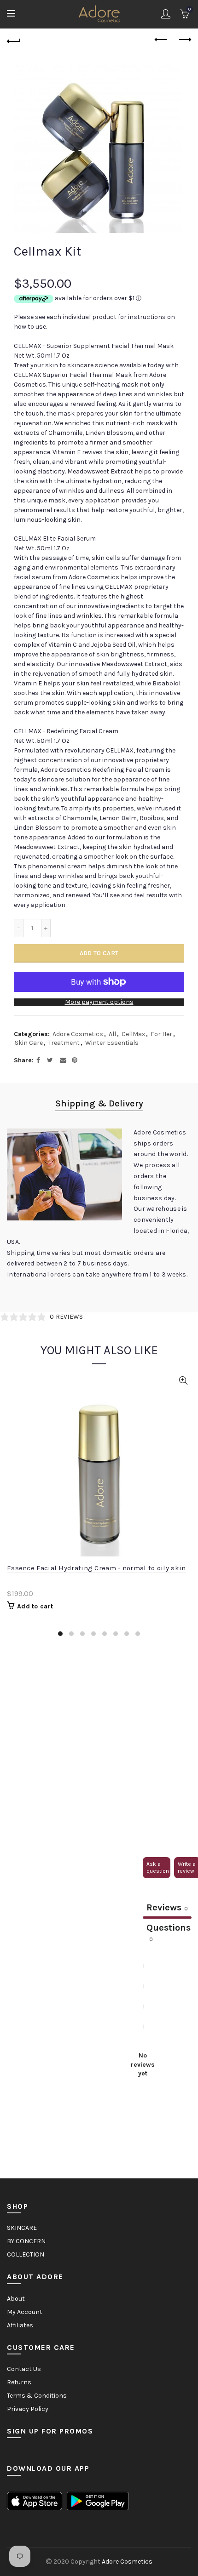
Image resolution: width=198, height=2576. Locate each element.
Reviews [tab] (167, 1907)
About (16, 2299)
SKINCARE (22, 2228)
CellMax (133, 1034)
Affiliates (20, 2325)
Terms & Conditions (37, 2396)
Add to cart (99, 953)
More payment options (99, 1002)
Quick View (183, 1381)
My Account (25, 2312)
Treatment (64, 1043)
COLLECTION (26, 2254)
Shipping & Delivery (99, 1103)
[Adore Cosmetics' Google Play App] (98, 2500)
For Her (161, 1034)
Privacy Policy (28, 2409)
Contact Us (24, 2369)
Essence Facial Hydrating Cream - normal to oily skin (96, 1568)
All (112, 1034)
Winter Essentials (112, 1043)
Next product (184, 40)
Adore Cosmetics (78, 1034)
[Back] (14, 40)
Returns (19, 2382)
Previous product (161, 40)
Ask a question (158, 1867)
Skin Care (29, 1043)
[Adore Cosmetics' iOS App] (35, 2500)
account (166, 14)
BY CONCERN (26, 2241)
